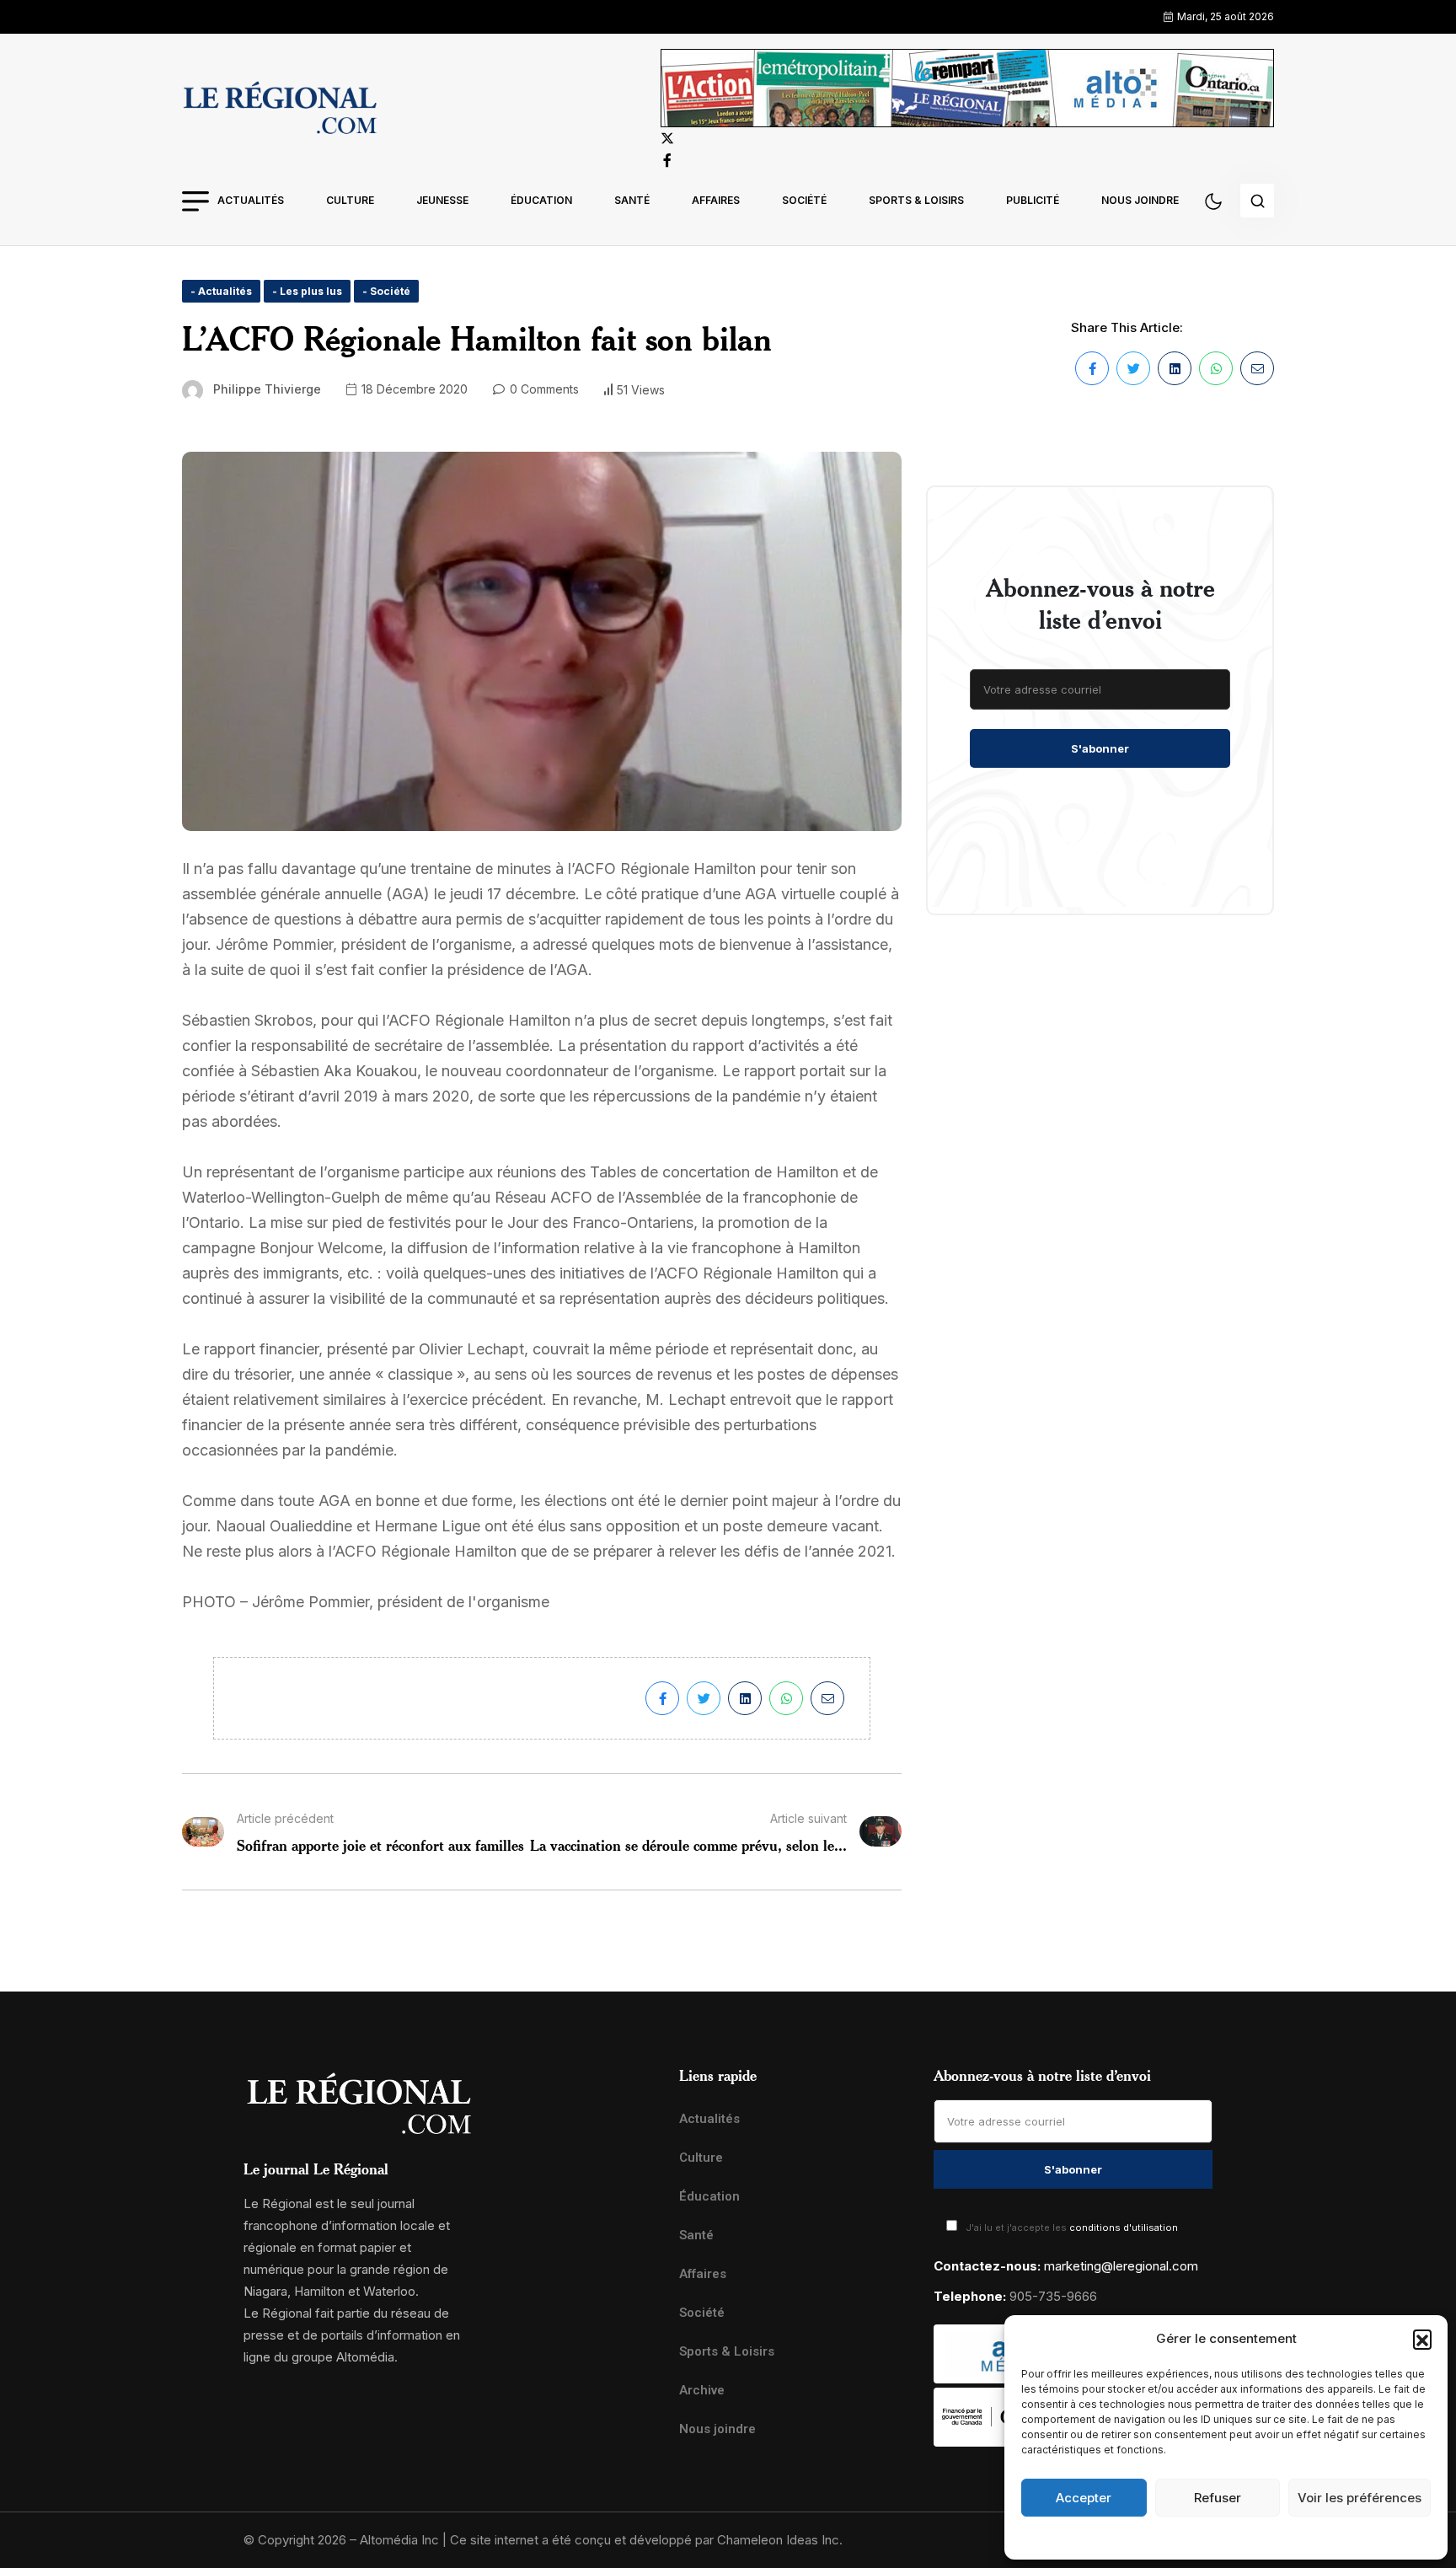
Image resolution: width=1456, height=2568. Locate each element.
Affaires (716, 200)
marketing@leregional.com (1121, 2266)
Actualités (251, 200)
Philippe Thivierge (267, 389)
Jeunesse (442, 200)
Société (804, 200)
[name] (280, 110)
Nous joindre (1140, 200)
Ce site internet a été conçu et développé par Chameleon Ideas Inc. (646, 2540)
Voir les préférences (1360, 2498)
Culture (350, 200)
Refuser (1218, 2498)
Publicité (1033, 200)
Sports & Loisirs (916, 200)
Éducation (541, 200)
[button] (1422, 2339)
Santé (632, 200)
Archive (702, 2390)
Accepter (1084, 2498)
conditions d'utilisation (1124, 2228)
